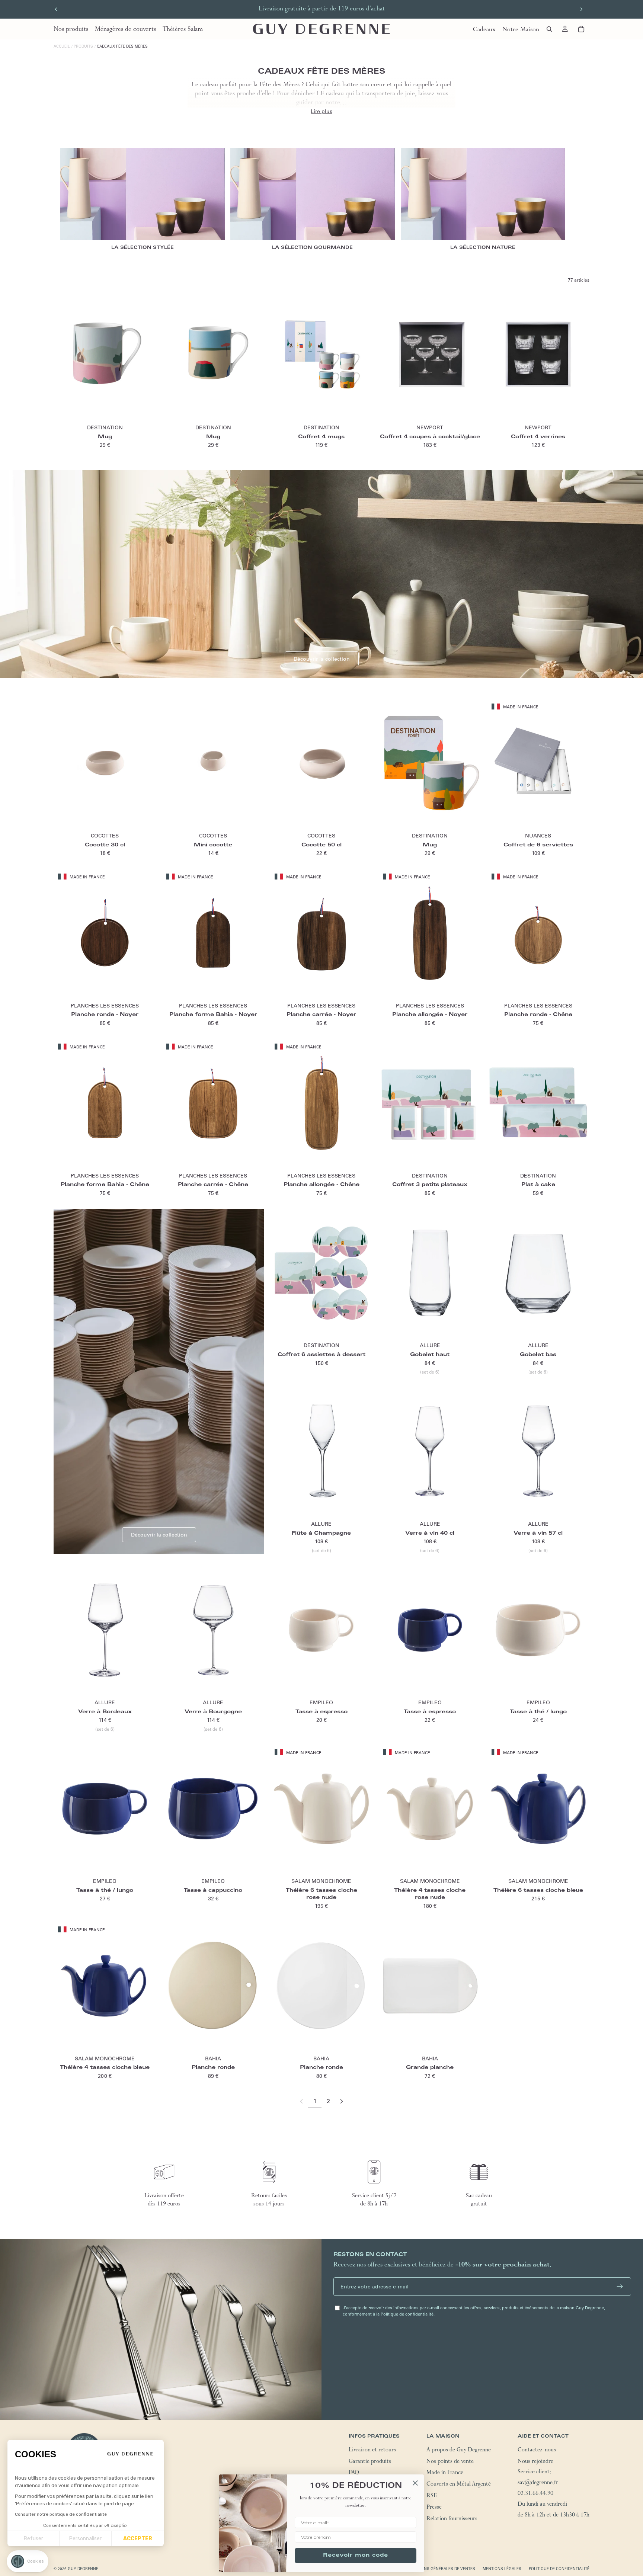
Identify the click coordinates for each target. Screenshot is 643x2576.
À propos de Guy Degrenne (459, 2450)
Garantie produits (370, 2462)
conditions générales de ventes (440, 2568)
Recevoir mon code (356, 2556)
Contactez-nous (537, 2450)
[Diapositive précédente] (56, 9)
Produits (83, 46)
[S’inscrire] (620, 2287)
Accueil (62, 46)
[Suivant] (342, 2101)
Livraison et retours (372, 2450)
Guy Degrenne (83, 2568)
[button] (28, 2561)
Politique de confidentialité (559, 2568)
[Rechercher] (549, 29)
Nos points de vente (450, 2462)
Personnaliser (85, 2539)
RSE (432, 2496)
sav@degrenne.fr (538, 2483)
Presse (434, 2508)
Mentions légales (502, 2568)
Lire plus (321, 111)
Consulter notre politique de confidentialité (61, 2514)
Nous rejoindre (535, 2462)
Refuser (33, 2539)
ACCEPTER (138, 2539)
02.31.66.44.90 (535, 2494)
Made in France (445, 2473)
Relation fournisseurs (452, 2519)
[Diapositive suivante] (581, 9)
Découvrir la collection (322, 659)
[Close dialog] (415, 2483)
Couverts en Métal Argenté (459, 2485)
